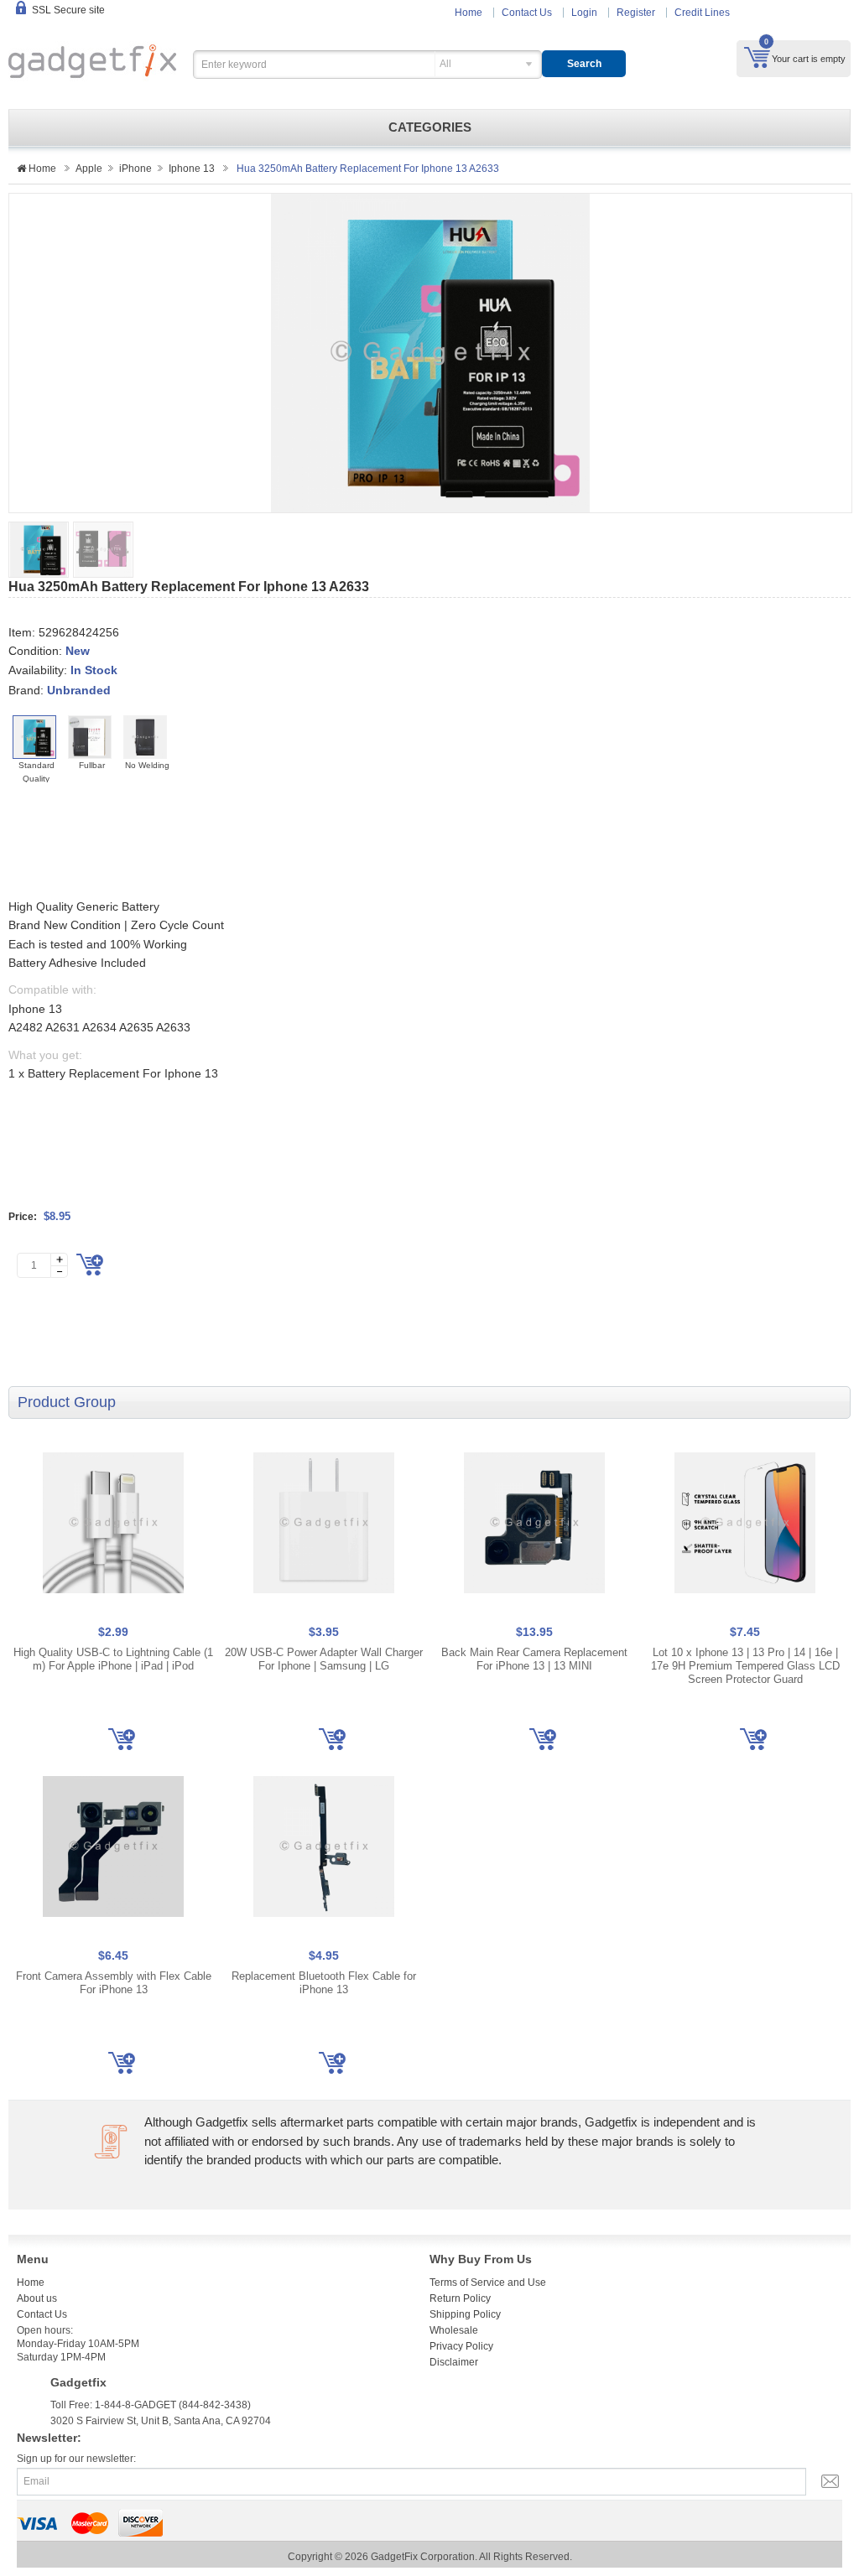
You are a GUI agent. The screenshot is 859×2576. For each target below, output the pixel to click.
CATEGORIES (430, 127)
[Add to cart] (90, 1265)
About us (37, 2298)
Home (469, 13)
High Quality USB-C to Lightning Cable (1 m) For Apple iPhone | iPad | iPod (113, 1659)
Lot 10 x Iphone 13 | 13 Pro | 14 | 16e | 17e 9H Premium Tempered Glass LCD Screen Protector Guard (745, 1665)
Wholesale (454, 2330)
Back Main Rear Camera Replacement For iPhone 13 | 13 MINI (534, 1659)
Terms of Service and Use (488, 2283)
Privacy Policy (461, 2346)
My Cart (757, 57)
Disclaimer (454, 2362)
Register (636, 13)
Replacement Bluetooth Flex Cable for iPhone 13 (324, 1983)
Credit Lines (702, 13)
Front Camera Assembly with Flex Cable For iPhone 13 (114, 1983)
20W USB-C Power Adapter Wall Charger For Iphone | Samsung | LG (324, 1659)
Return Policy (460, 2298)
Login (584, 13)
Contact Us (527, 13)
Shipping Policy (465, 2314)
